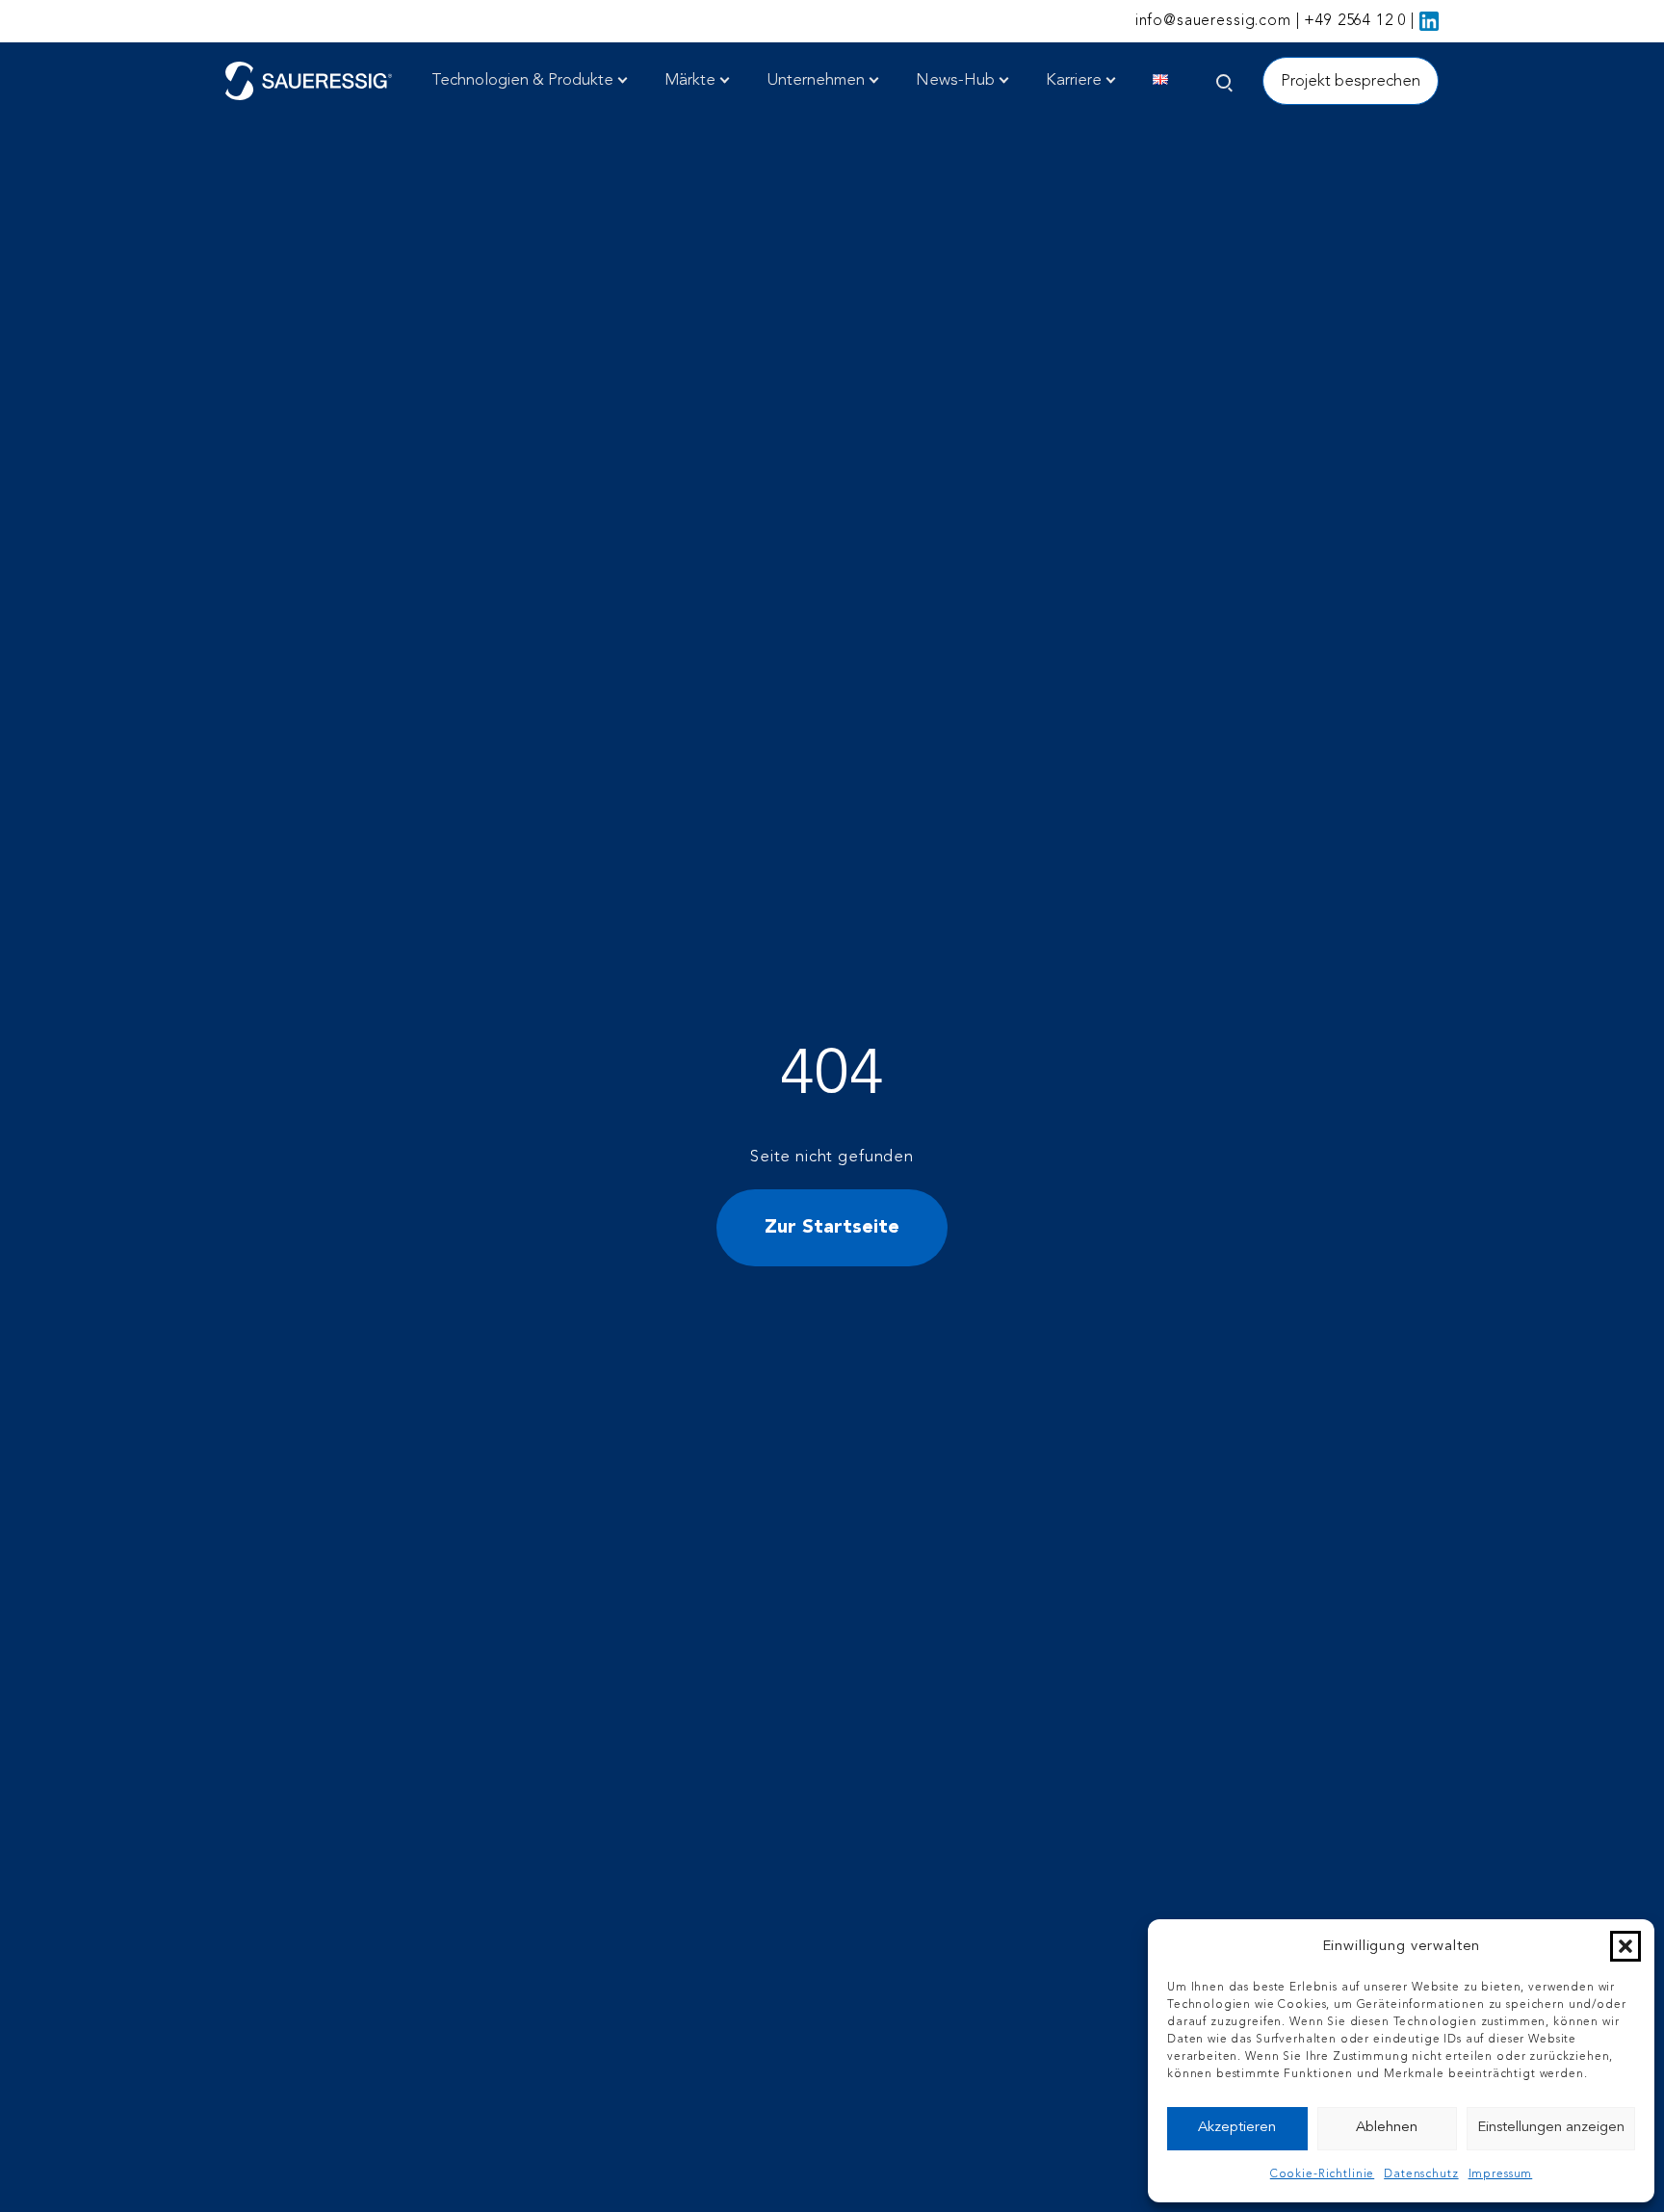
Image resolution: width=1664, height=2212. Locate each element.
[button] (1625, 1946)
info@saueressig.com (1213, 21)
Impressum (1501, 2174)
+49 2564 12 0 (1355, 21)
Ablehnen (1387, 2128)
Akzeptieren (1237, 2128)
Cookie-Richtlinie (1322, 2174)
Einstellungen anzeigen (1551, 2128)
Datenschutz (1421, 2174)
